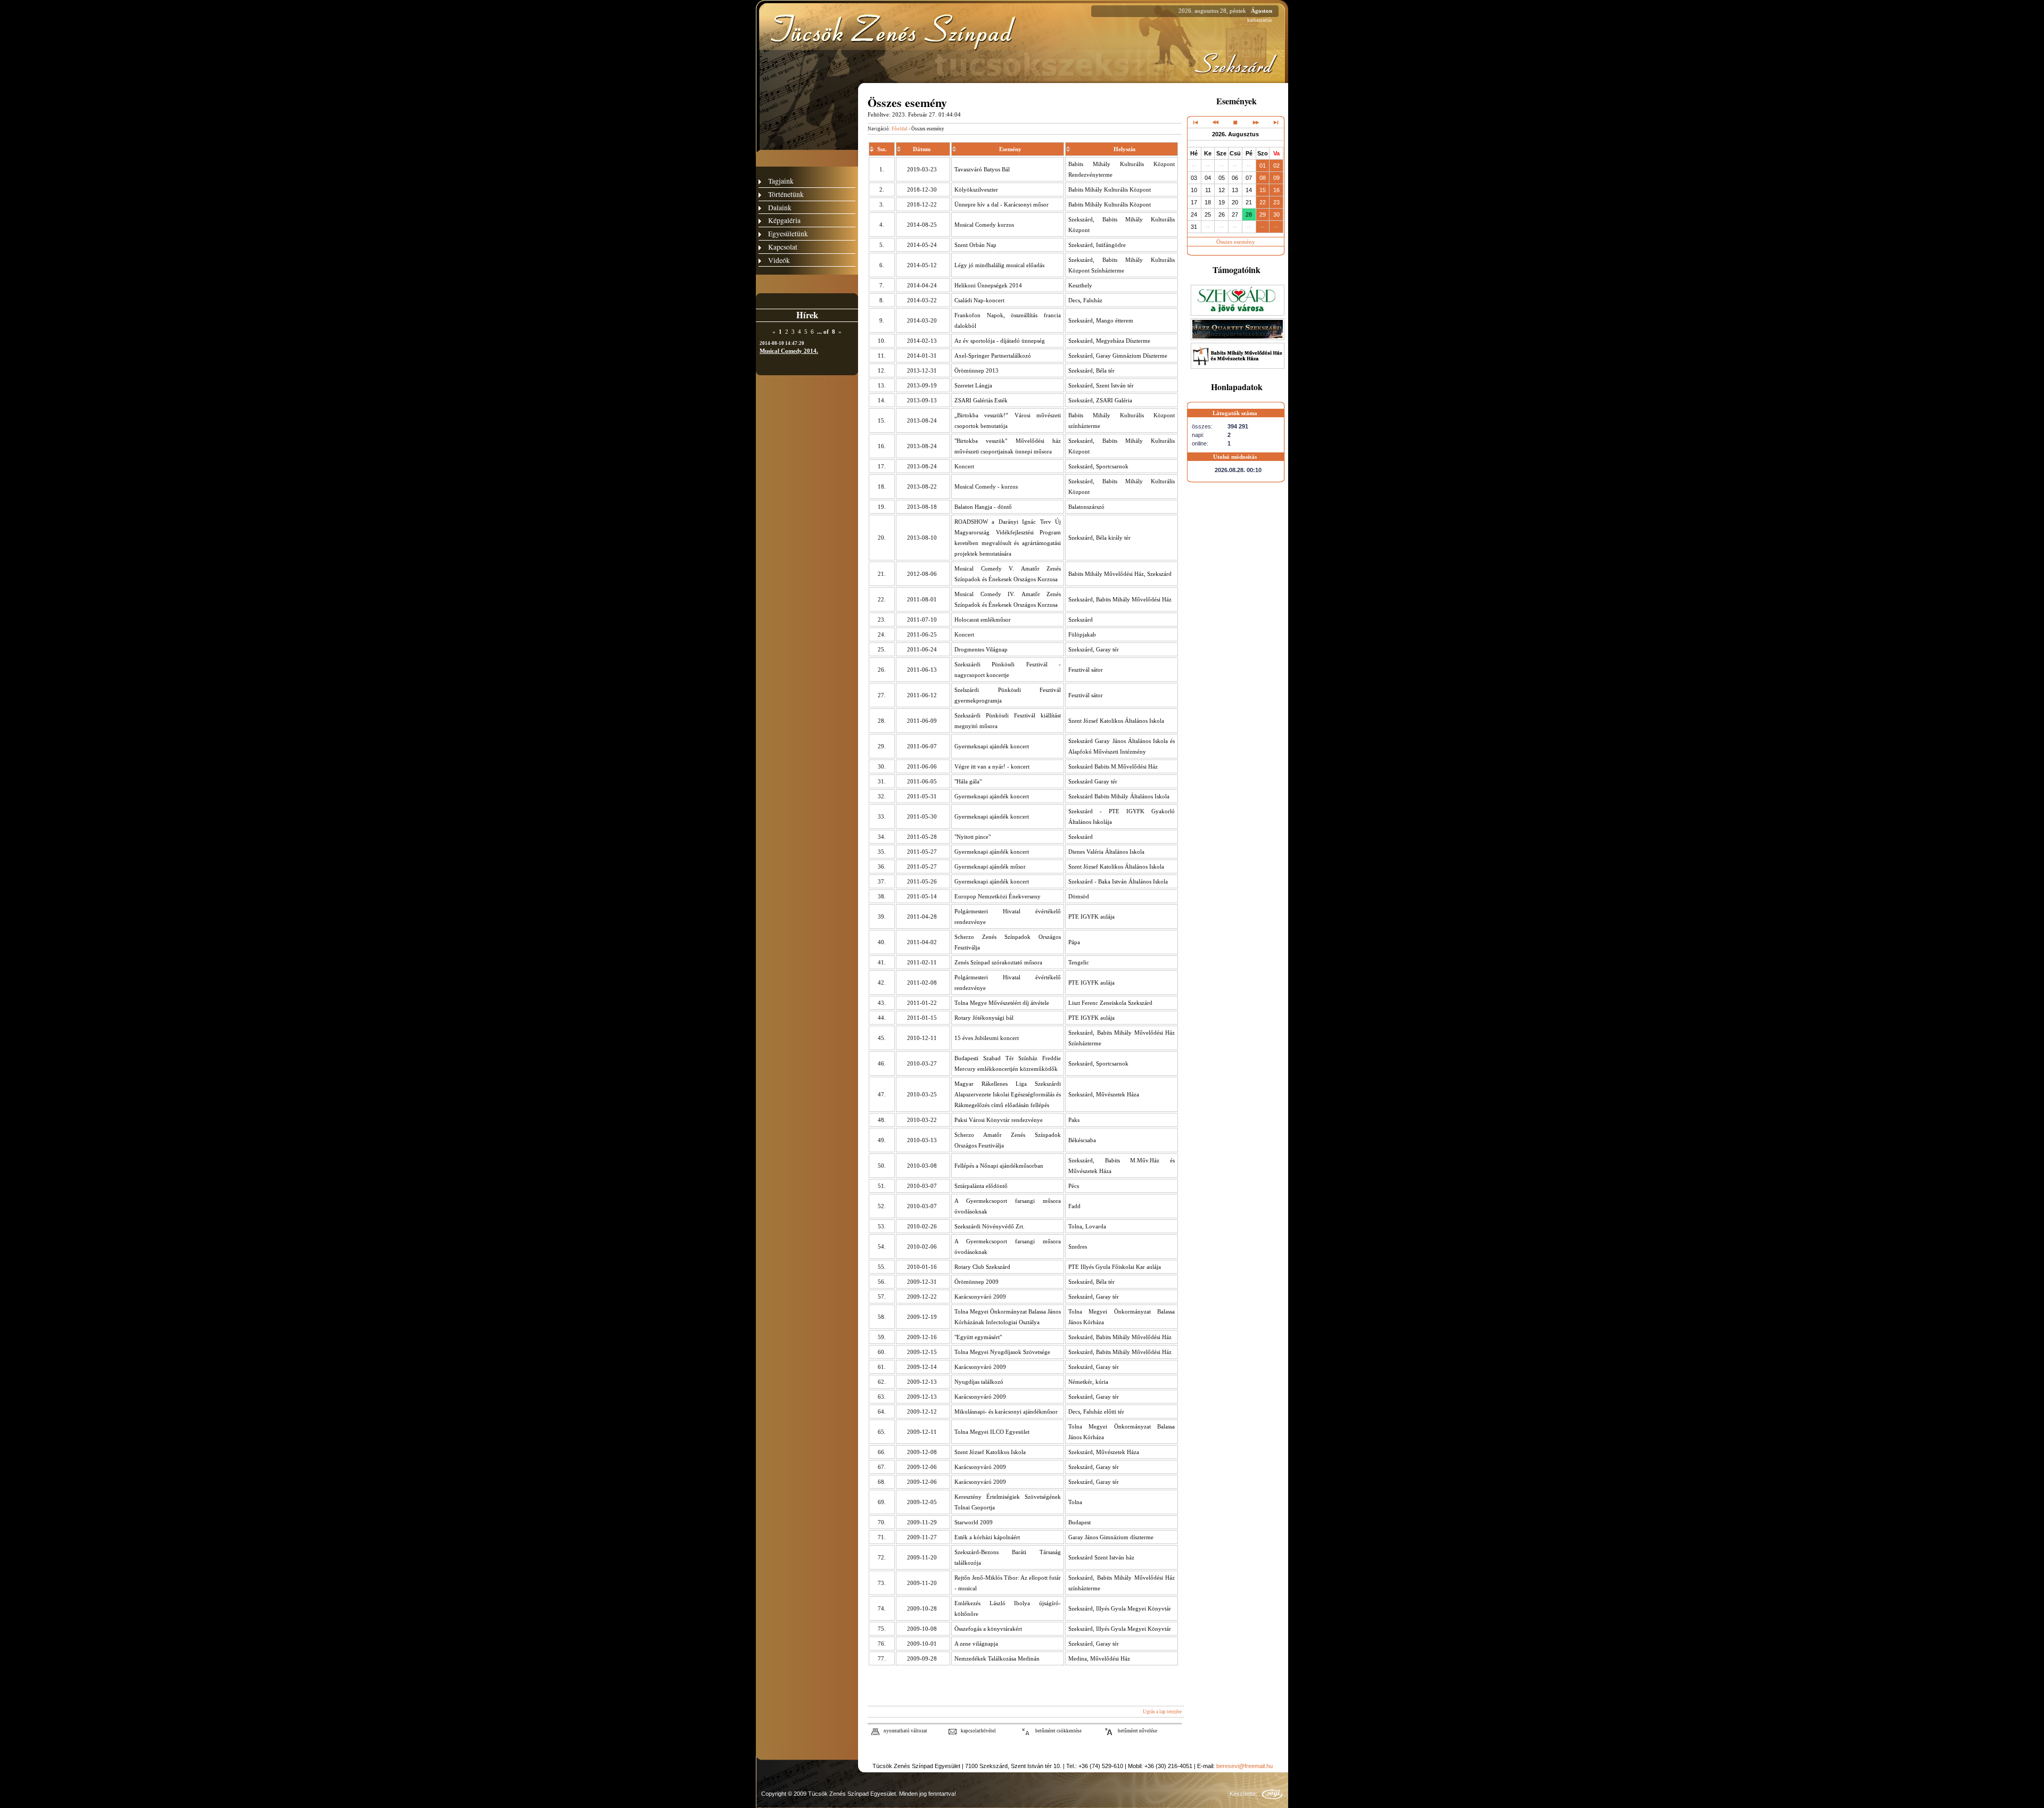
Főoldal (900, 129)
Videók (779, 260)
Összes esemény (1236, 242)
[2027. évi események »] (1275, 122)
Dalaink (780, 207)
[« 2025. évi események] (1196, 122)
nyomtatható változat (905, 1731)
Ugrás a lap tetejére (1162, 1712)
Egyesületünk (788, 233)
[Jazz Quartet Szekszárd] (1238, 338)
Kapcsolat (783, 247)
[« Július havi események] (1215, 122)
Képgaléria (784, 220)
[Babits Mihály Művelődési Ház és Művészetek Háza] (1238, 367)
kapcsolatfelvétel (978, 1731)
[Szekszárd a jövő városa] (1238, 313)
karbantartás (1260, 20)
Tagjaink (781, 181)
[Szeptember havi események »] (1255, 122)
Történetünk (786, 194)
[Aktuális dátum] (1235, 122)
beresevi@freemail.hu (1244, 1766)
